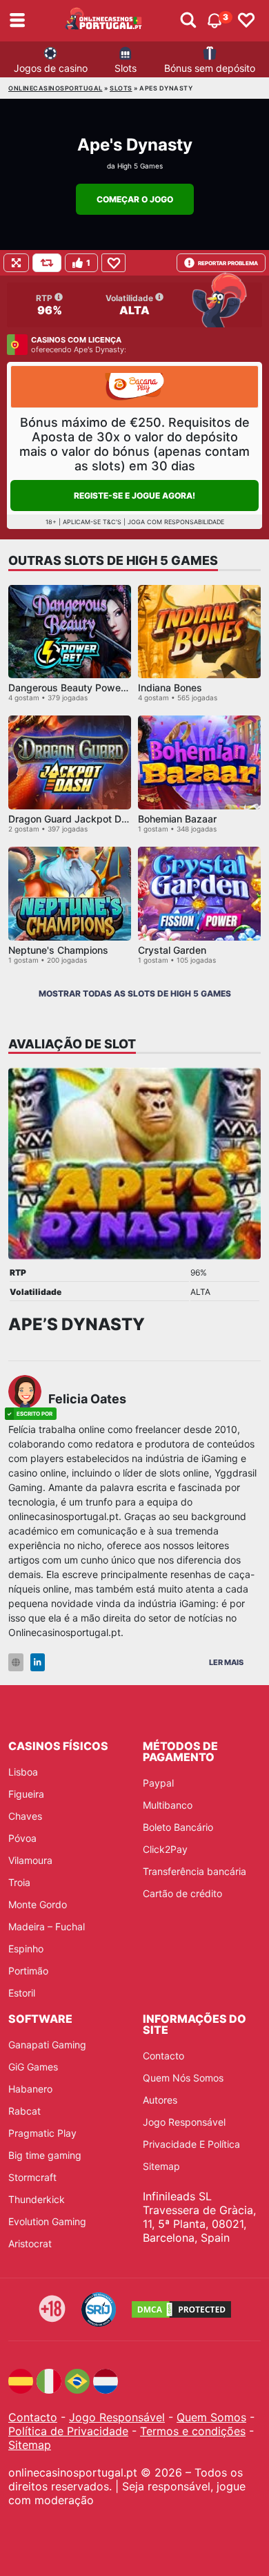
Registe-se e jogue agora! (134, 496)
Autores (160, 2100)
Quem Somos (211, 2417)
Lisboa (23, 1772)
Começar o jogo (135, 199)
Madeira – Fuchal (47, 1926)
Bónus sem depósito (210, 68)
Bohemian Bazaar (177, 819)
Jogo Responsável (184, 2122)
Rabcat (24, 2111)
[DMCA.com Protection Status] (181, 2309)
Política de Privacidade (68, 2431)
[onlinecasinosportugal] (104, 21)
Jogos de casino (51, 68)
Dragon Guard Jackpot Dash (73, 819)
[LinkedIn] (38, 1663)
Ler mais (226, 1662)
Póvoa (22, 1838)
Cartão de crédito (182, 1893)
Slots (126, 68)
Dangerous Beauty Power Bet (75, 688)
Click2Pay (165, 1849)
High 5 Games (140, 166)
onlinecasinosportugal (56, 88)
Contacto (163, 2056)
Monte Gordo (38, 1904)
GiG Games (33, 2067)
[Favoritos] (246, 21)
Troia (19, 1882)
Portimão (28, 1971)
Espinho (26, 1949)
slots (121, 88)
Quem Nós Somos (183, 2078)
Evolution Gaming (47, 2221)
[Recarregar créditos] (47, 263)
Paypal (158, 1783)
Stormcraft (32, 2177)
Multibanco (168, 1805)
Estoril (22, 1993)
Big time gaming (45, 2155)
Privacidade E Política (191, 2144)
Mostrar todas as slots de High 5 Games (135, 993)
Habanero (30, 2089)
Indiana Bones (170, 688)
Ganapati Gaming (47, 2045)
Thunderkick (37, 2199)
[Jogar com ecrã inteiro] (16, 263)
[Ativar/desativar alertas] (188, 21)
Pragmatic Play (42, 2133)
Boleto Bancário (178, 1827)
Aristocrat (30, 2243)
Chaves (25, 1816)
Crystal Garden (172, 950)
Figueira (26, 1794)
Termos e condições (193, 2431)
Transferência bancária (195, 1871)
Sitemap (161, 2166)
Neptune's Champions (58, 950)
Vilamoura (30, 1860)
